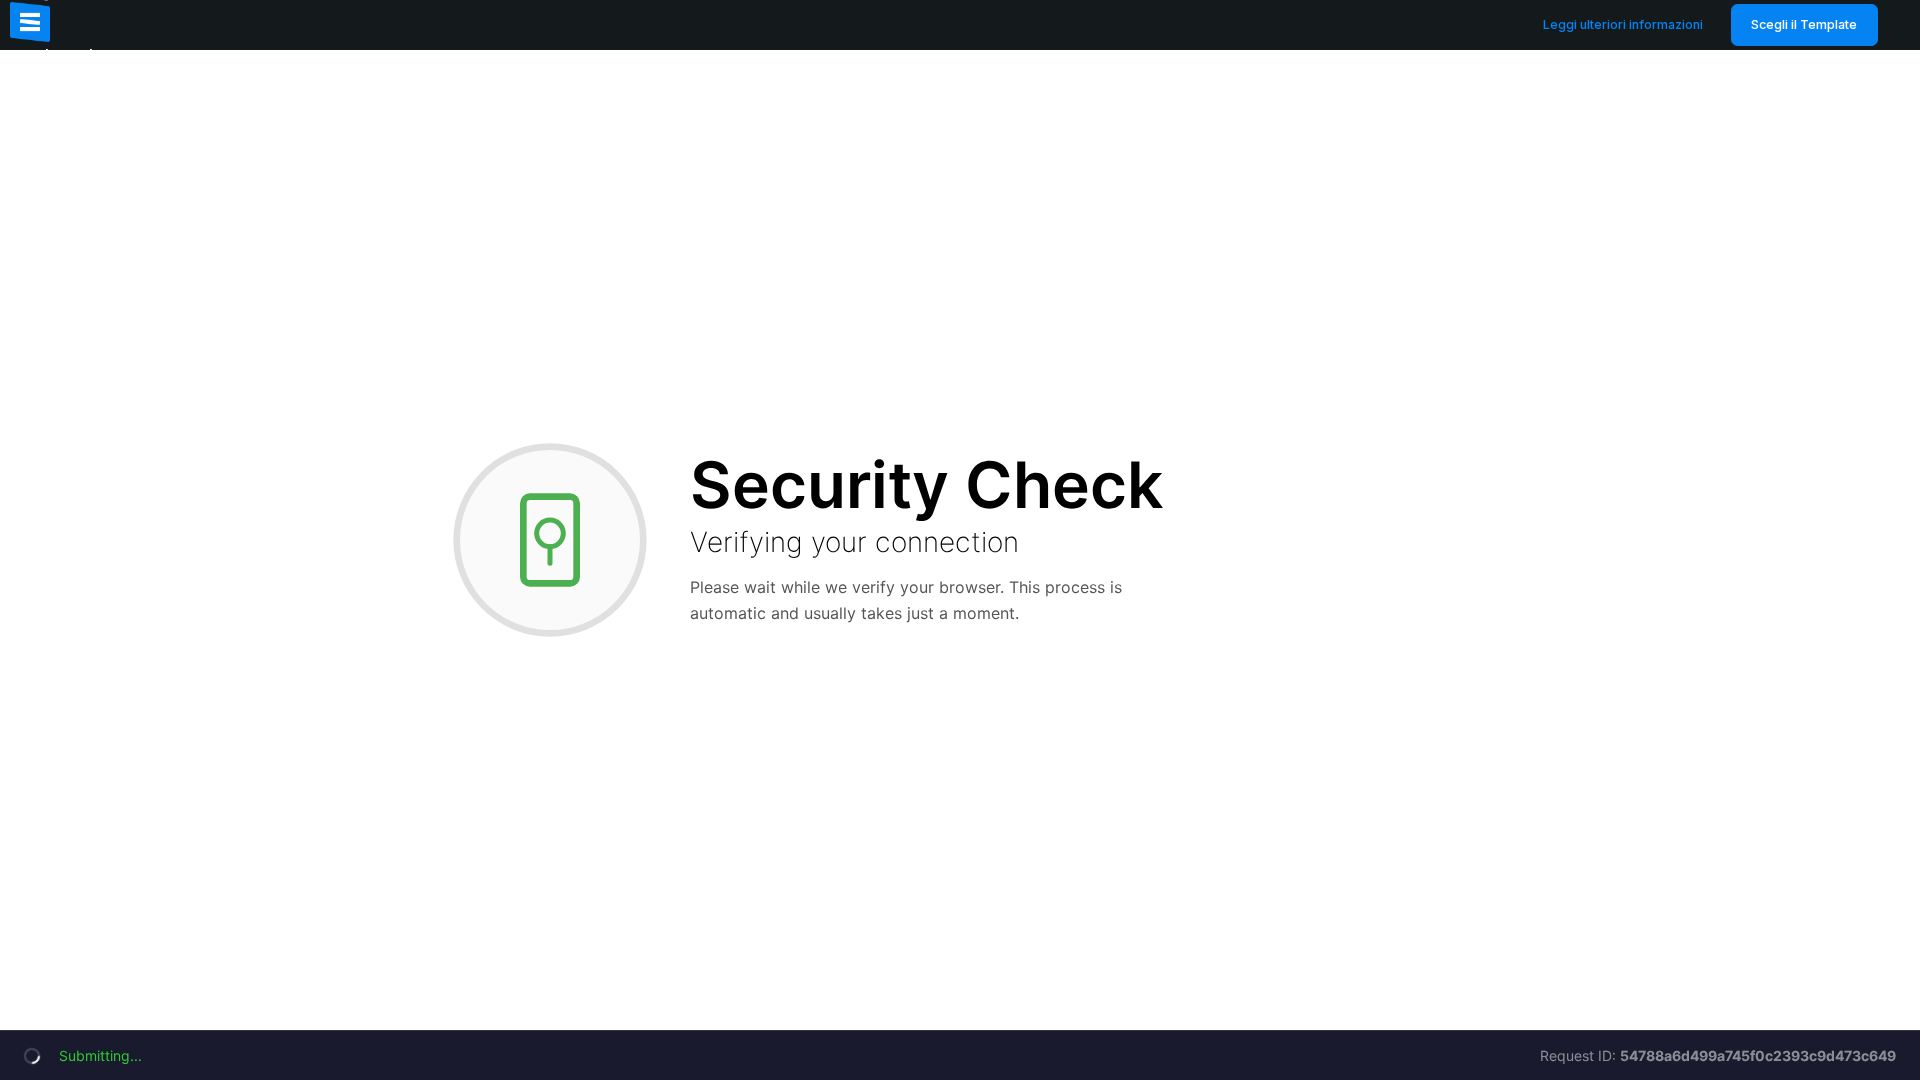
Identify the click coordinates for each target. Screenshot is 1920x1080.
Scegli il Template (1804, 24)
